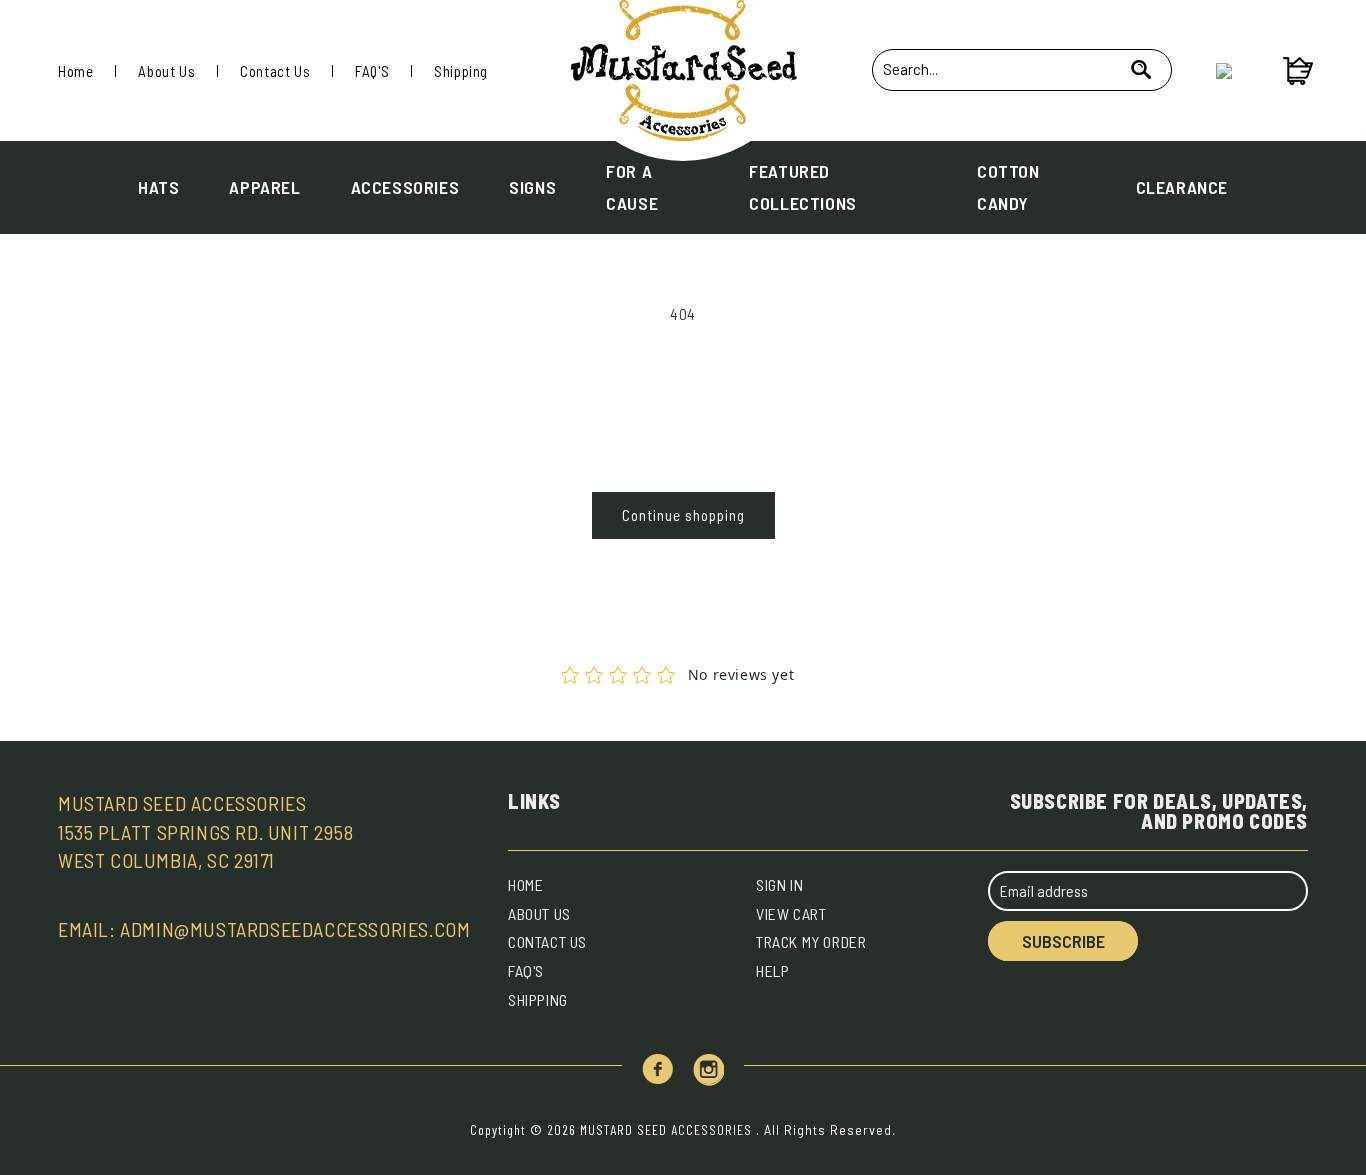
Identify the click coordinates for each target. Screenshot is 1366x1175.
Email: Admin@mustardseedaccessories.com (264, 929)
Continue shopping (683, 515)
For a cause (632, 187)
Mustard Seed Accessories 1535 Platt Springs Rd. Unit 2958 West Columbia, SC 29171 (205, 832)
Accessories (405, 187)
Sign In (779, 884)
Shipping (461, 71)
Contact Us (275, 71)
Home (75, 71)
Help (772, 970)
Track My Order (811, 941)
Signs (532, 187)
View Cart (791, 913)
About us (539, 913)
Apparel (264, 187)
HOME (525, 884)
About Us (166, 71)
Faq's (526, 970)
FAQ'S (372, 71)
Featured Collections (803, 187)
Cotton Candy (1008, 187)
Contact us (547, 941)
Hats (158, 187)
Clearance (1182, 187)
